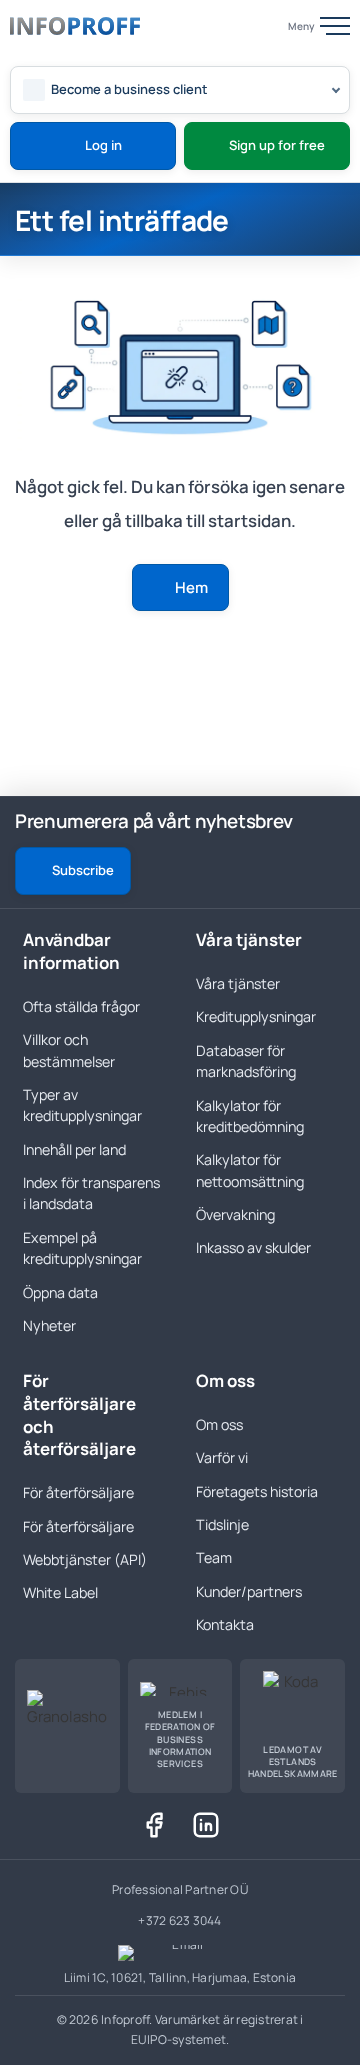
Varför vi (222, 1457)
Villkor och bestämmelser (69, 1050)
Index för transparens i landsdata (91, 1193)
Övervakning (235, 1214)
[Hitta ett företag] (258, 26)
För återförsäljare (78, 1492)
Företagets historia (257, 1491)
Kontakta (225, 1624)
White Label (60, 1592)
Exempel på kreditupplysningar (82, 1248)
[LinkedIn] (206, 1825)
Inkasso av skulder (253, 1247)
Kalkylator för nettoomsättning (250, 1170)
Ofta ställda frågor (81, 1006)
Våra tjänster (238, 983)
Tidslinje (222, 1524)
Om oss (219, 1424)
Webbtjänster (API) (85, 1559)
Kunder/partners (249, 1591)
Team (214, 1557)
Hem (191, 587)
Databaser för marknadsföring (246, 1061)
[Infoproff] (75, 26)
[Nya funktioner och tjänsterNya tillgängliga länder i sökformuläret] (303, 822)
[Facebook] (154, 1825)
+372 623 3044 (179, 1920)
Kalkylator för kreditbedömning (250, 1116)
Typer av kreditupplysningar (82, 1105)
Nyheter (49, 1325)
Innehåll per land (74, 1149)
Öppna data (60, 1292)
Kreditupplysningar (256, 1016)
